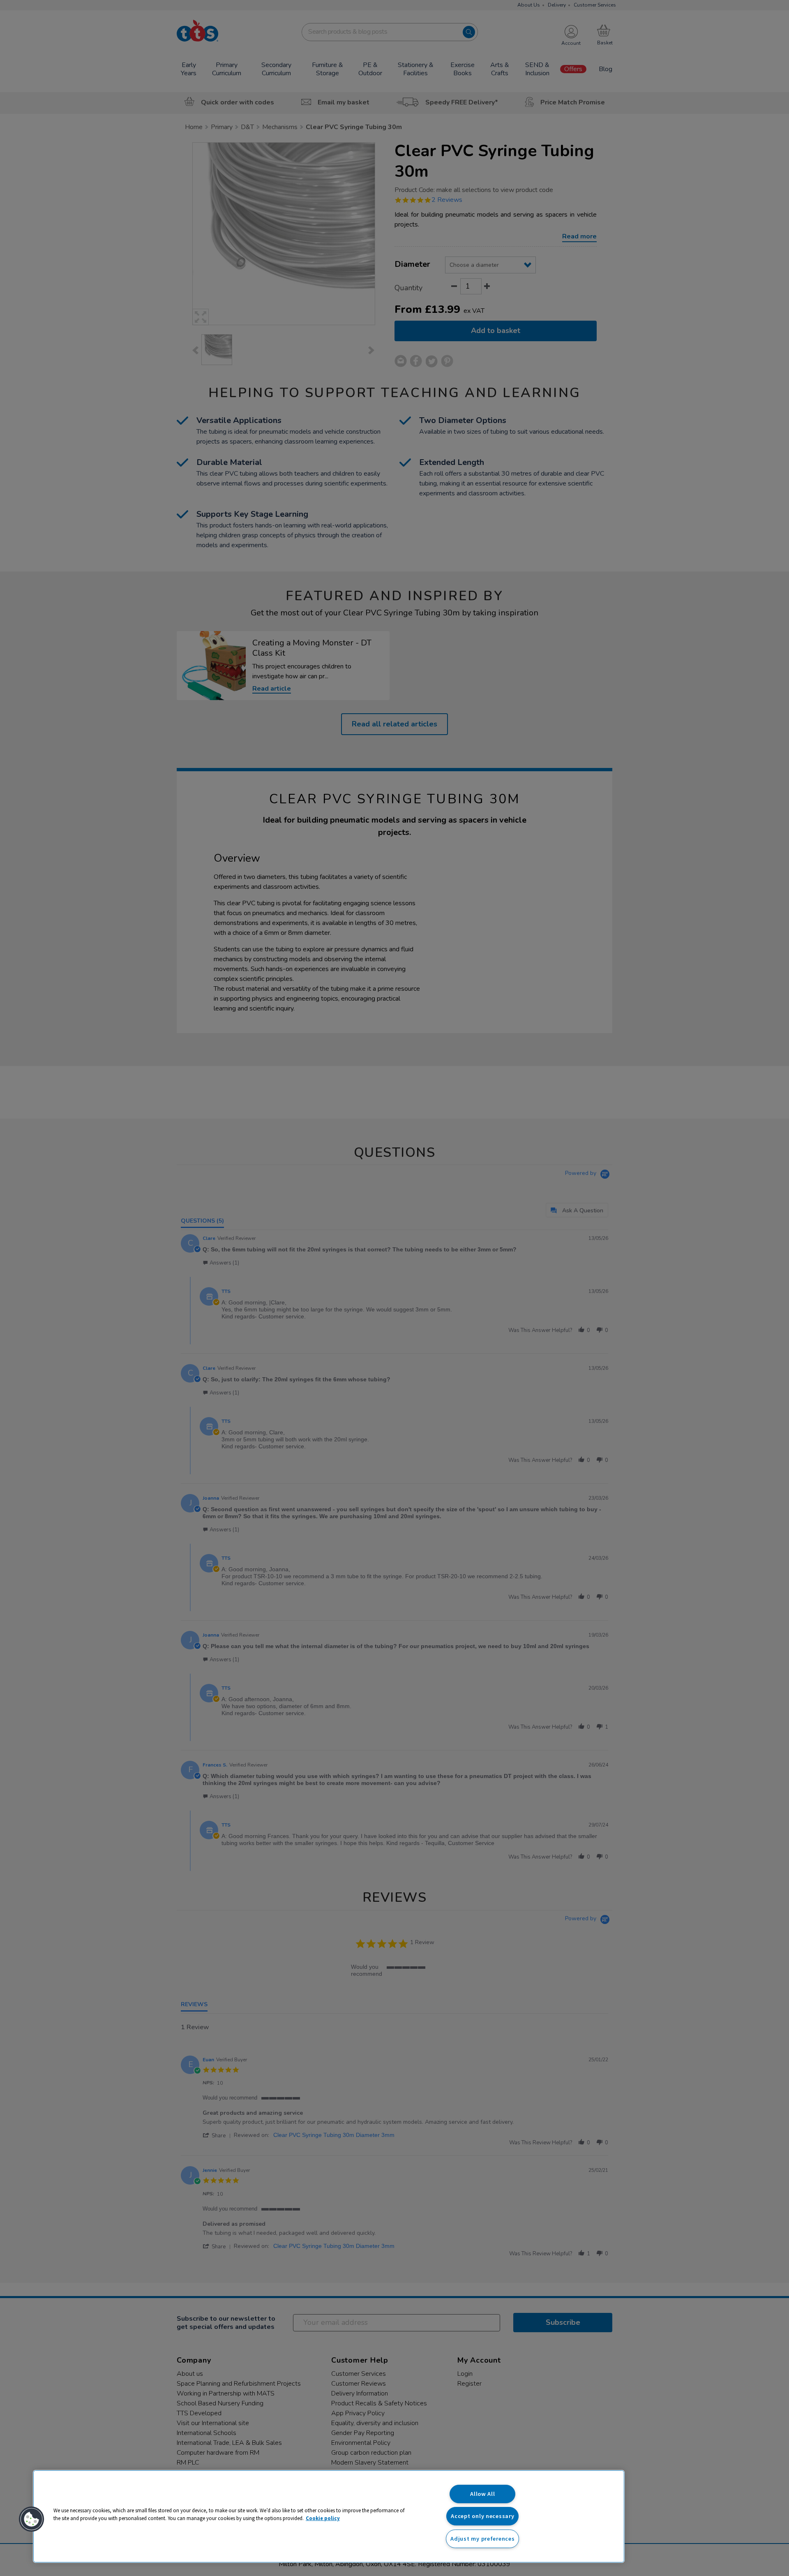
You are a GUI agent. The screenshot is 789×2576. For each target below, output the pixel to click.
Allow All (482, 2494)
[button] (32, 2519)
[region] (329, 2516)
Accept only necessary (482, 2516)
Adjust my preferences (482, 2539)
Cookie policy (323, 2518)
